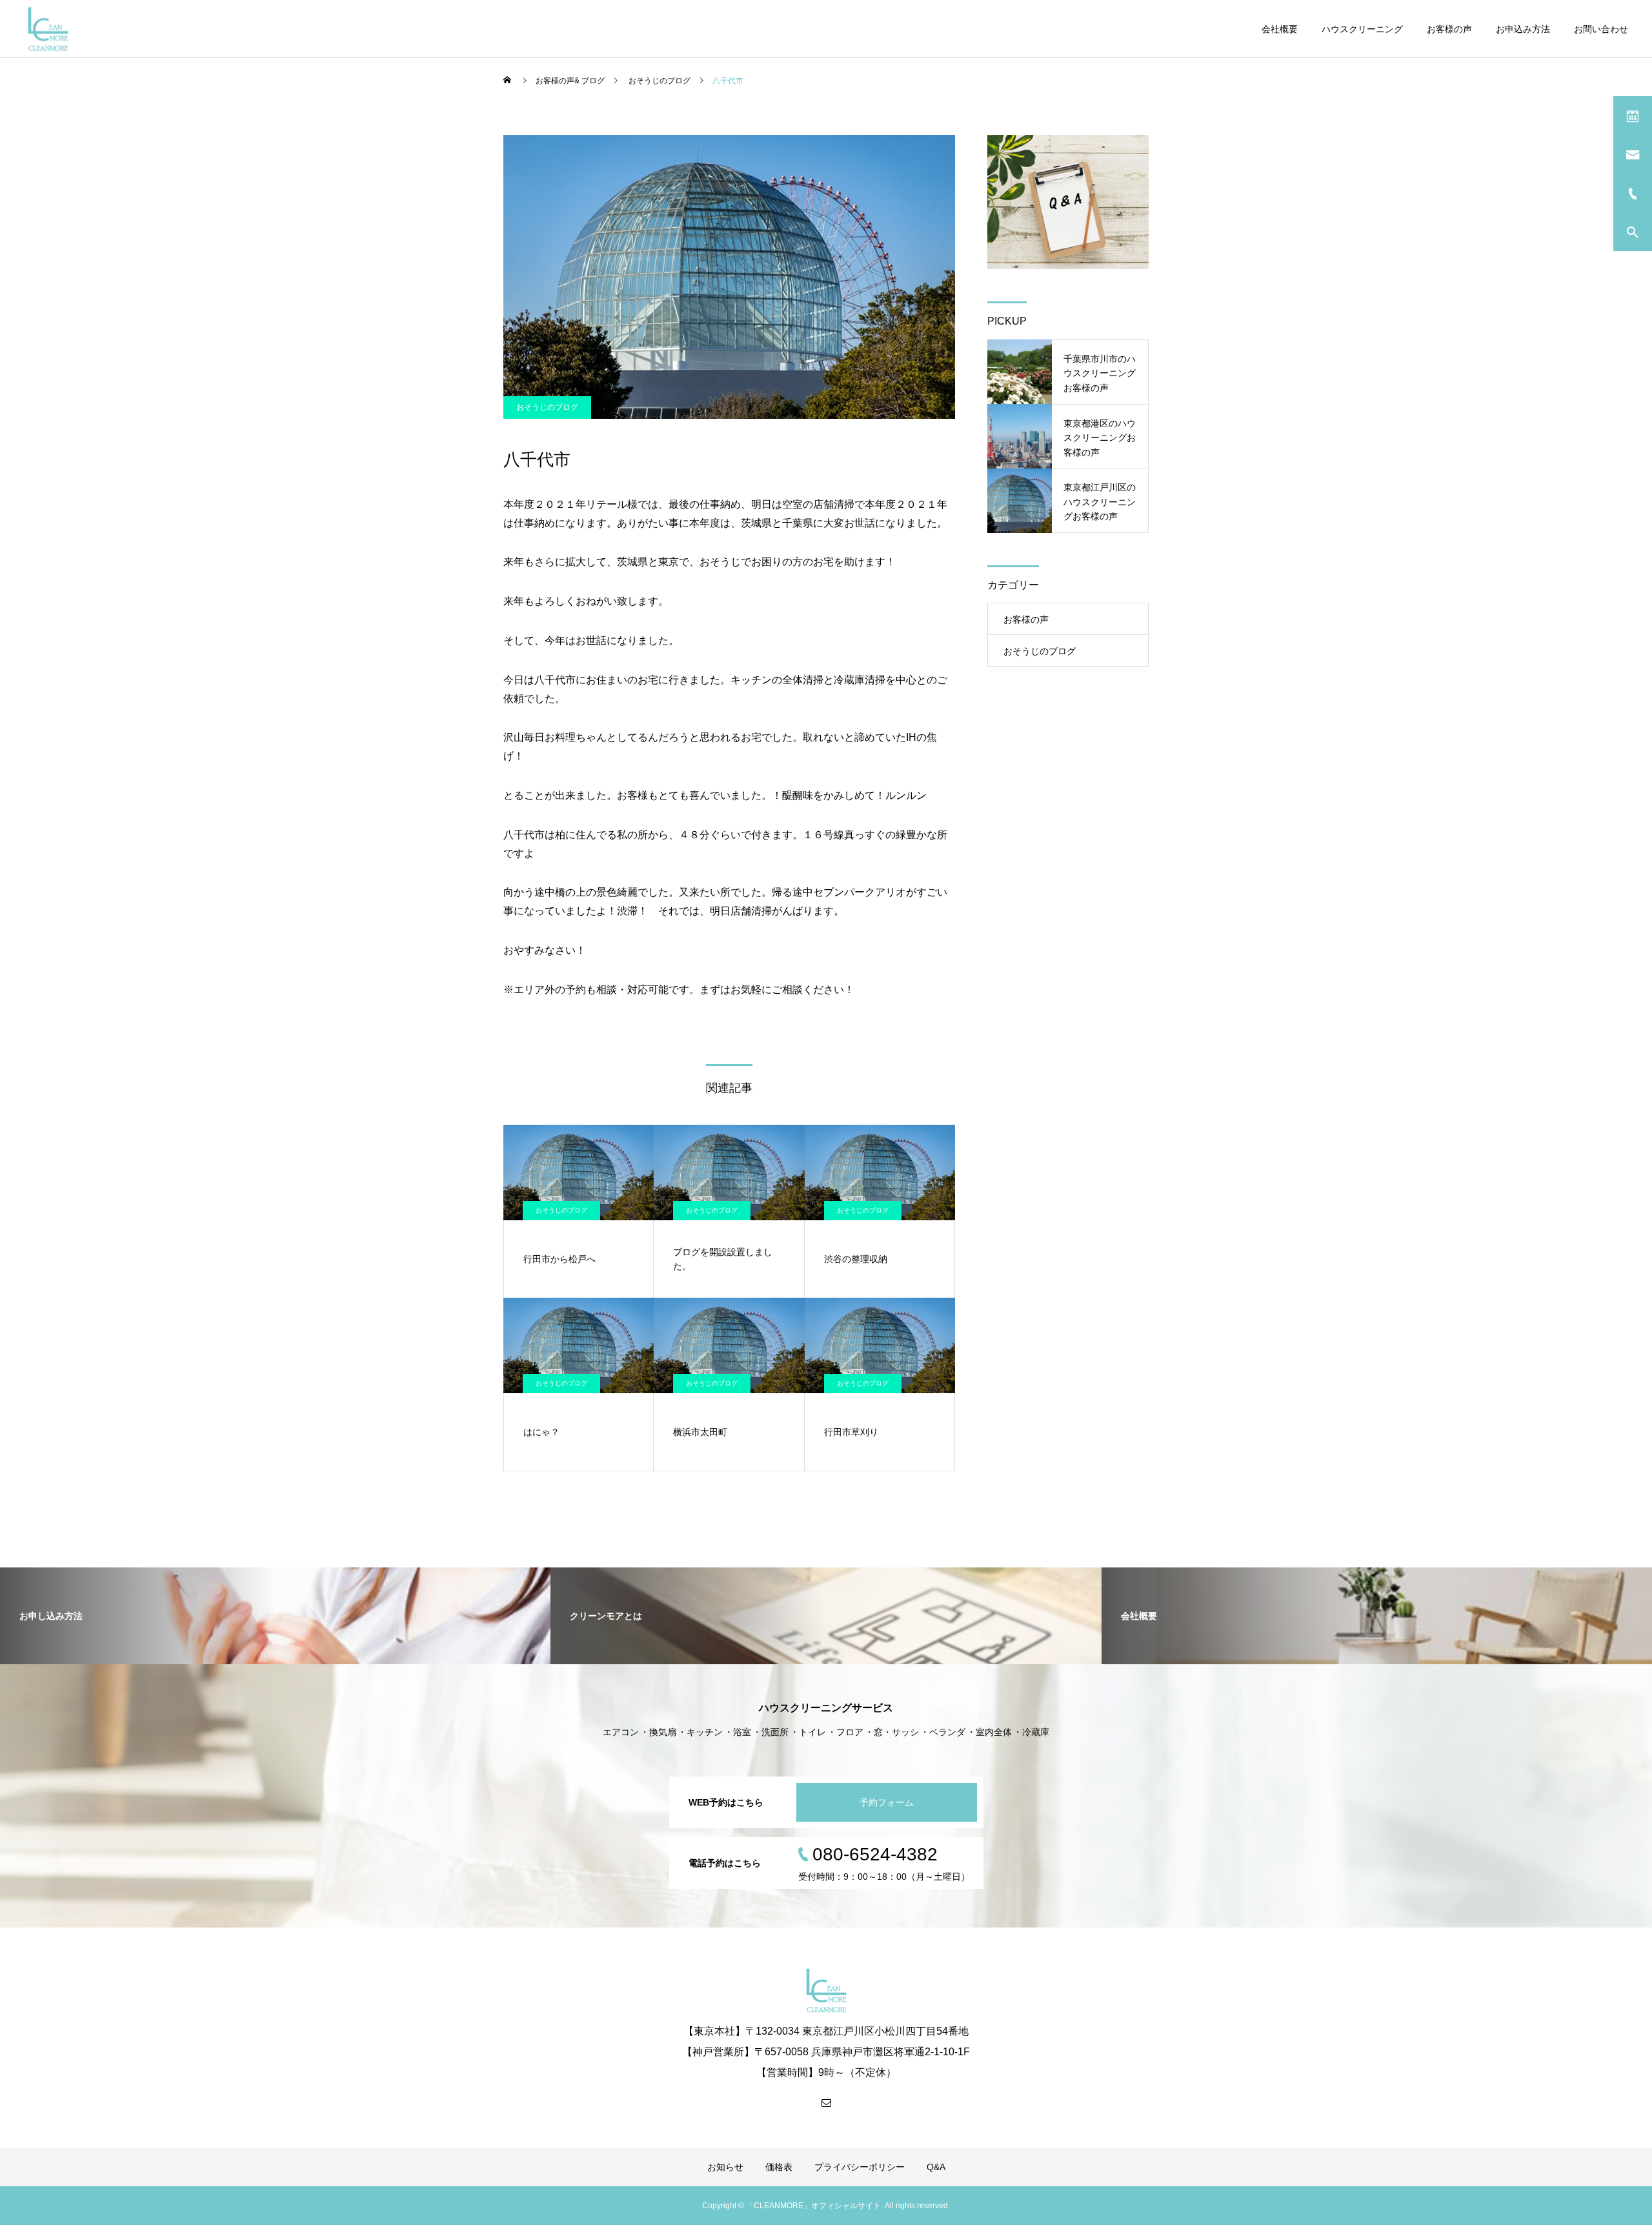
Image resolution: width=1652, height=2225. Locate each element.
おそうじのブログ (547, 407)
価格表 (779, 2167)
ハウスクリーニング (1362, 29)
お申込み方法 (1523, 29)
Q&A (936, 2167)
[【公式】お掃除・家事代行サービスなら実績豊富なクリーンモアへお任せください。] (48, 29)
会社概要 (1280, 29)
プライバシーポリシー (860, 2167)
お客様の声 (1449, 29)
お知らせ (725, 2167)
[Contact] (826, 2102)
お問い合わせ (1601, 29)
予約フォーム (887, 1802)
